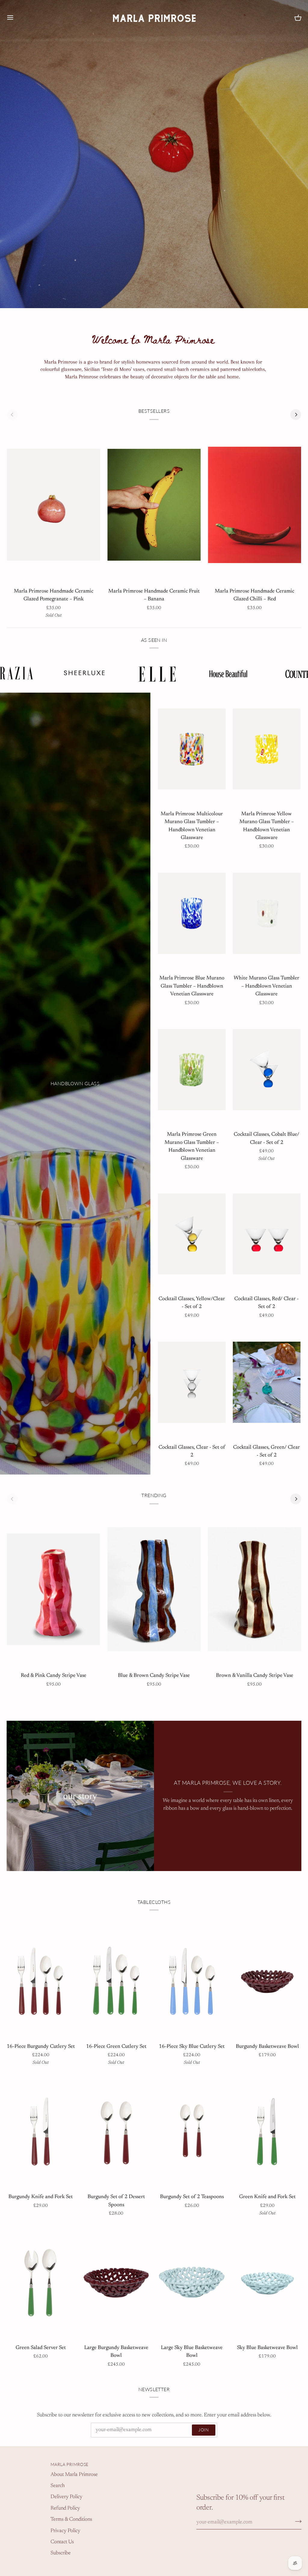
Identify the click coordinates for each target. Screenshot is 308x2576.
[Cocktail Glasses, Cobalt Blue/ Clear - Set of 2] (267, 1070)
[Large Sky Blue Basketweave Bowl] (192, 2282)
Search (58, 2486)
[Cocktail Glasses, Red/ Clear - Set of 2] (267, 1234)
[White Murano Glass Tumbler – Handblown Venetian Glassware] (267, 913)
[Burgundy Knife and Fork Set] (41, 2132)
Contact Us (62, 2542)
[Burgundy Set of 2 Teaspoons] (192, 2132)
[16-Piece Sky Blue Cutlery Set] (192, 1981)
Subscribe (61, 2553)
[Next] (296, 415)
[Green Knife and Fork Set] (267, 2132)
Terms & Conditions (71, 2519)
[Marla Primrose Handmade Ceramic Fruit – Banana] (154, 505)
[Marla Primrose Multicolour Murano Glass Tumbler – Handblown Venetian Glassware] (192, 749)
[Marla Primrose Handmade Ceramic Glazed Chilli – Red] (254, 505)
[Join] (296, 2521)
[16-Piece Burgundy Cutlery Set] (41, 1981)
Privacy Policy (65, 2531)
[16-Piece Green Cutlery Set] (116, 1981)
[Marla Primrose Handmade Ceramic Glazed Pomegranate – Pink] (54, 505)
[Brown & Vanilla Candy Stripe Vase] (254, 1589)
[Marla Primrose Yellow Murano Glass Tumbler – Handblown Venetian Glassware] (267, 749)
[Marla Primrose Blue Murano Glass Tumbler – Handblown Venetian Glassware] (192, 913)
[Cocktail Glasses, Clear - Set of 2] (192, 1382)
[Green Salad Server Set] (41, 2282)
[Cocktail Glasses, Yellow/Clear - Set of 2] (192, 1234)
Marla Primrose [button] (69, 2464)
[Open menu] (16, 17)
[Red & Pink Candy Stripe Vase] (54, 1589)
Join (204, 2430)
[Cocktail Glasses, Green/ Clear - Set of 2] (267, 1382)
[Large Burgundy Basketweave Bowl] (116, 2282)
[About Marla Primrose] (80, 1796)
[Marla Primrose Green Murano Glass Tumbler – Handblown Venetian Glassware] (192, 1070)
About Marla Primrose (74, 2475)
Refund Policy (65, 2508)
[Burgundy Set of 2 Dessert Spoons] (116, 2132)
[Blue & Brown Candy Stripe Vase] (154, 1589)
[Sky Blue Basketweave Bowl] (267, 2282)
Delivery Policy (66, 2497)
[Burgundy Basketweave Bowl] (267, 1981)
